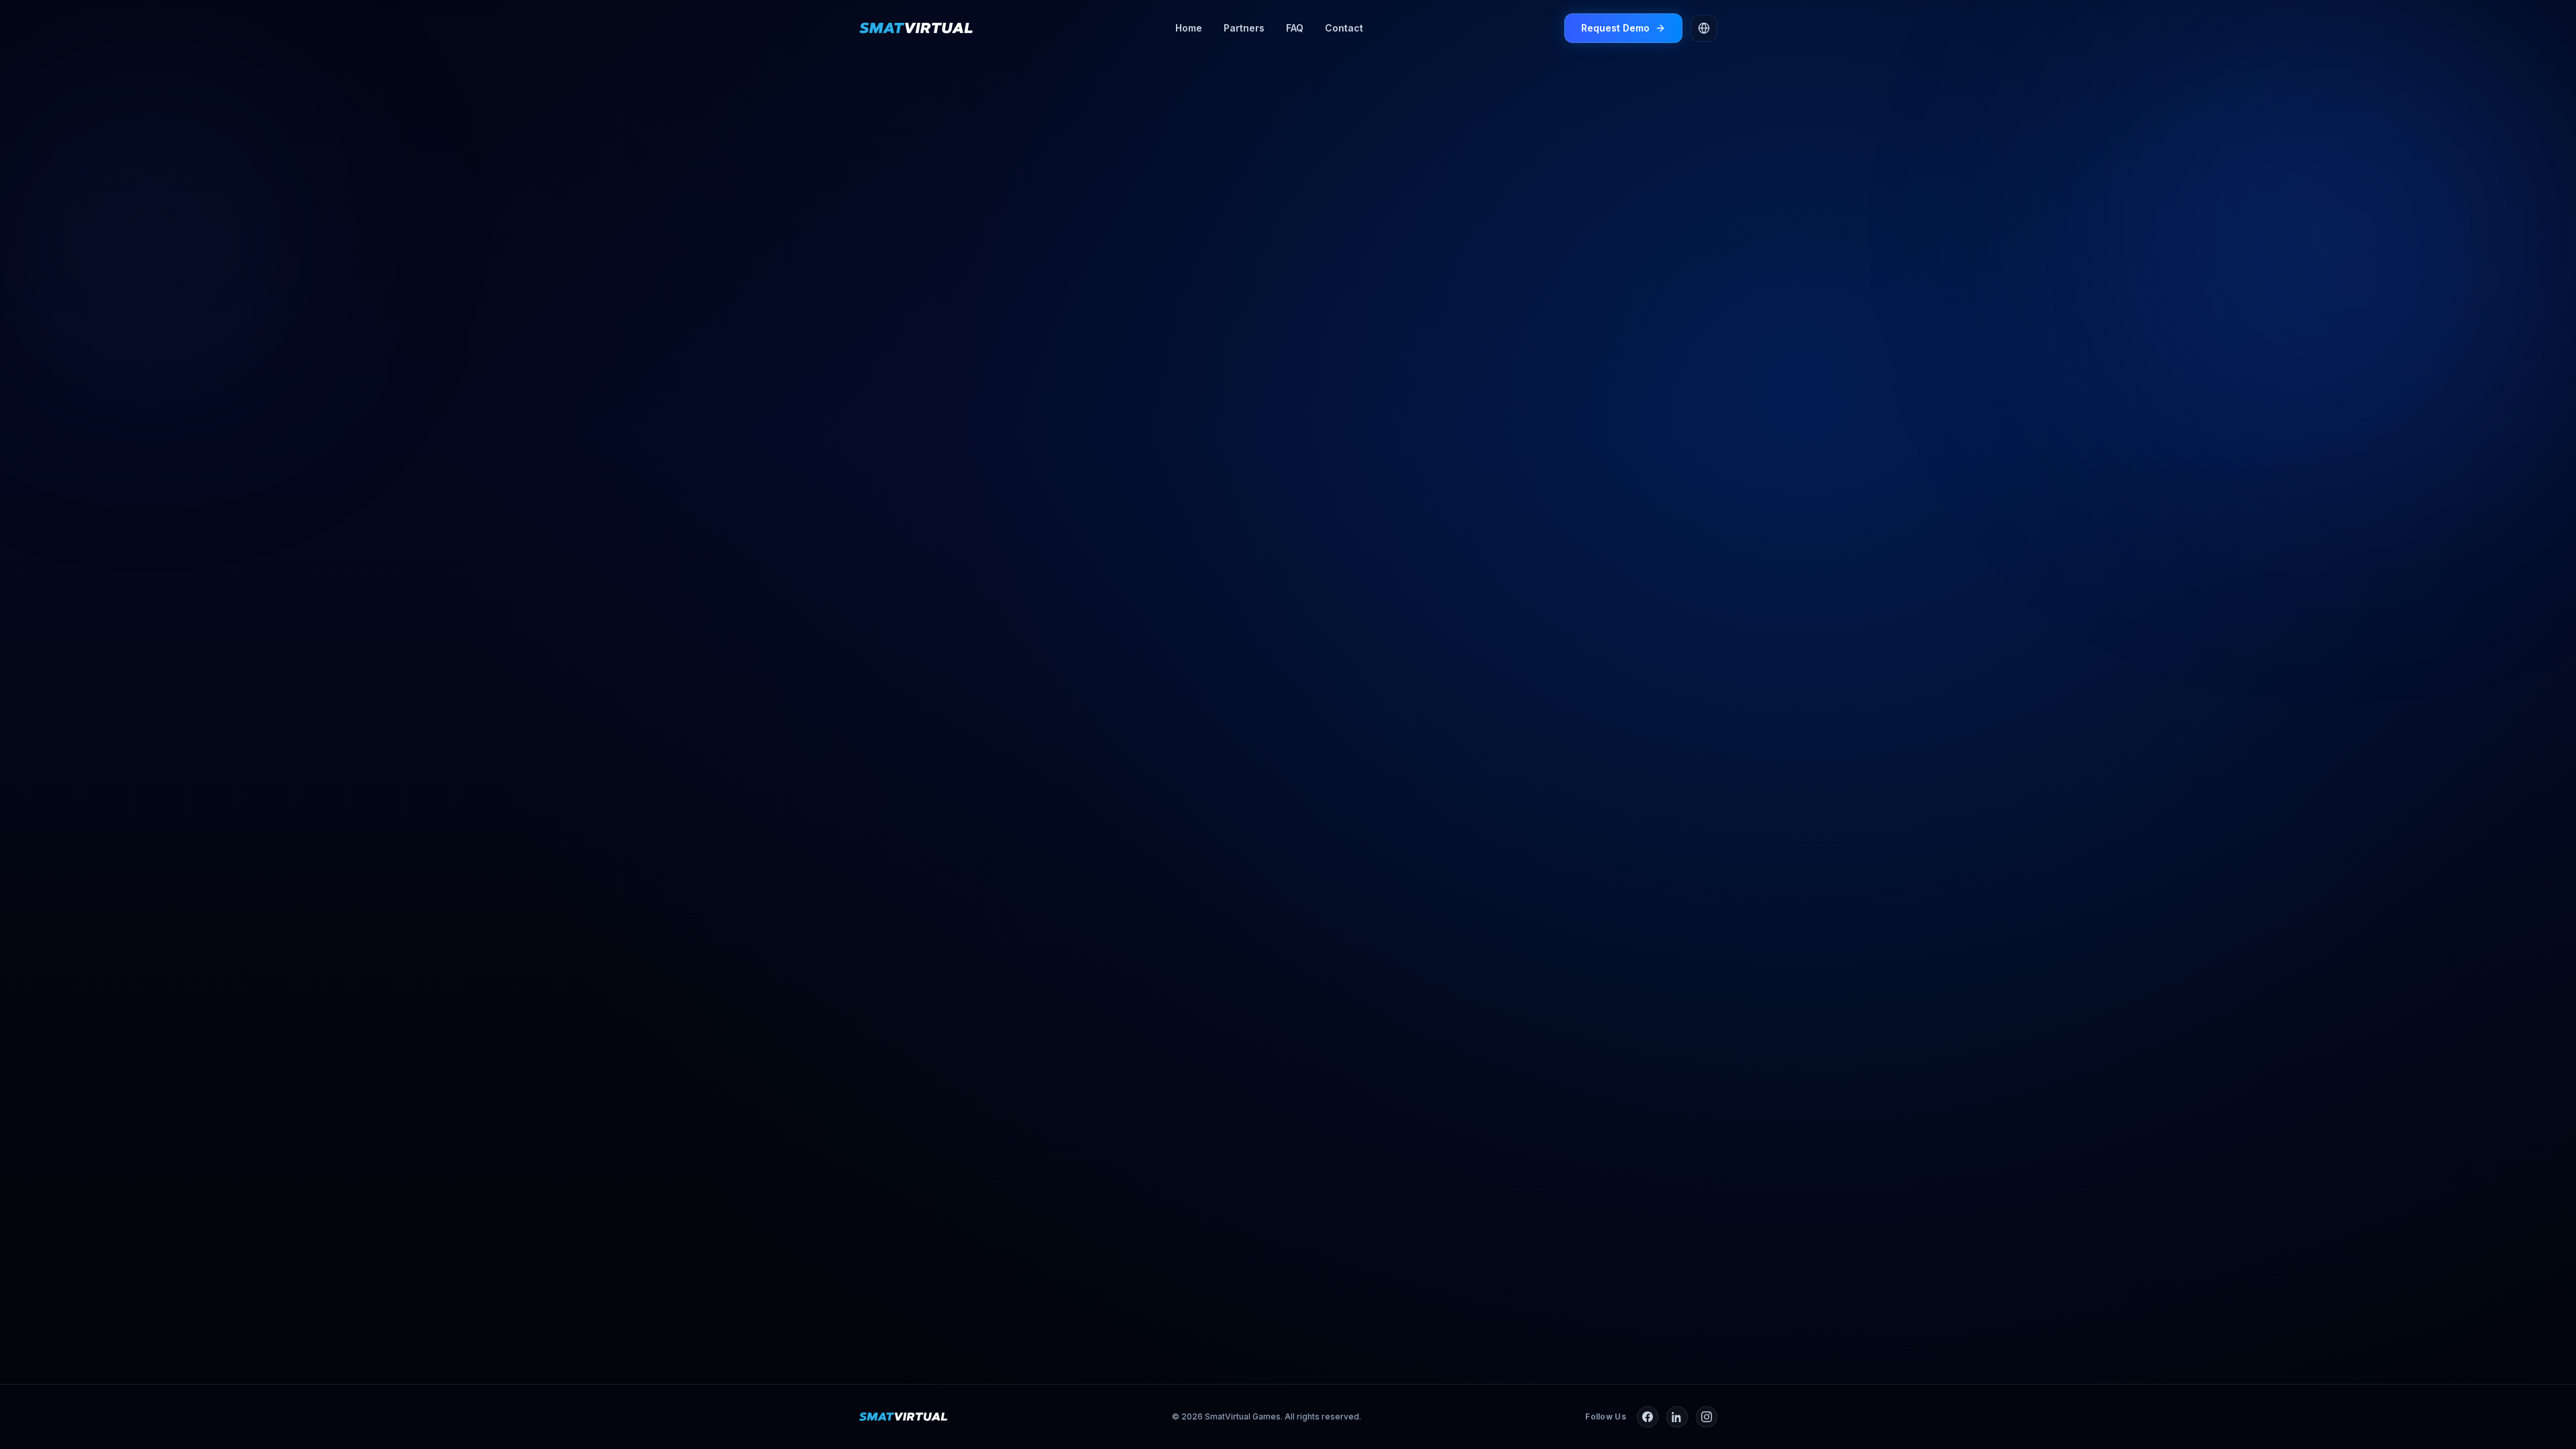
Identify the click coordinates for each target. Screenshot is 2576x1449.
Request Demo (1615, 28)
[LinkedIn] (1677, 1417)
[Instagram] (1707, 1417)
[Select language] (1704, 28)
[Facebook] (1648, 1417)
